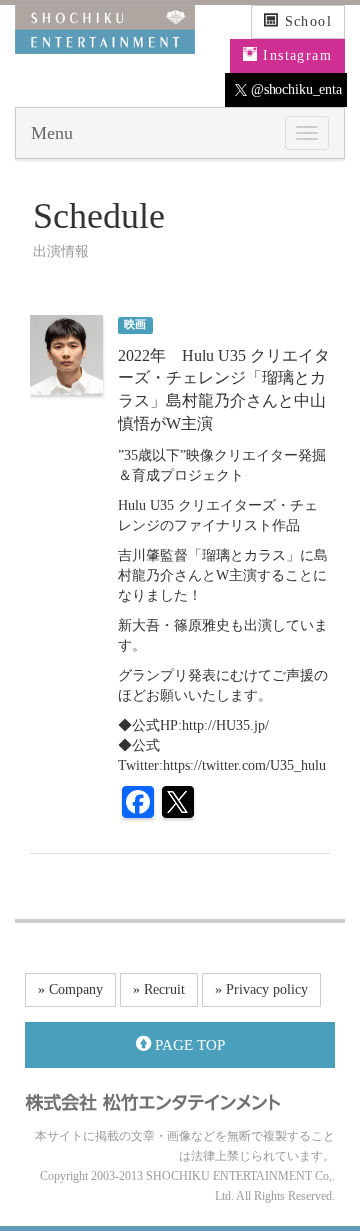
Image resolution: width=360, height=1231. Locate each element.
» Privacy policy (261, 989)
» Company (70, 989)
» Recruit (159, 989)
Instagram (295, 55)
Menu (52, 133)
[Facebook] (138, 804)
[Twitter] (178, 804)
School (305, 21)
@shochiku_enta (294, 89)
